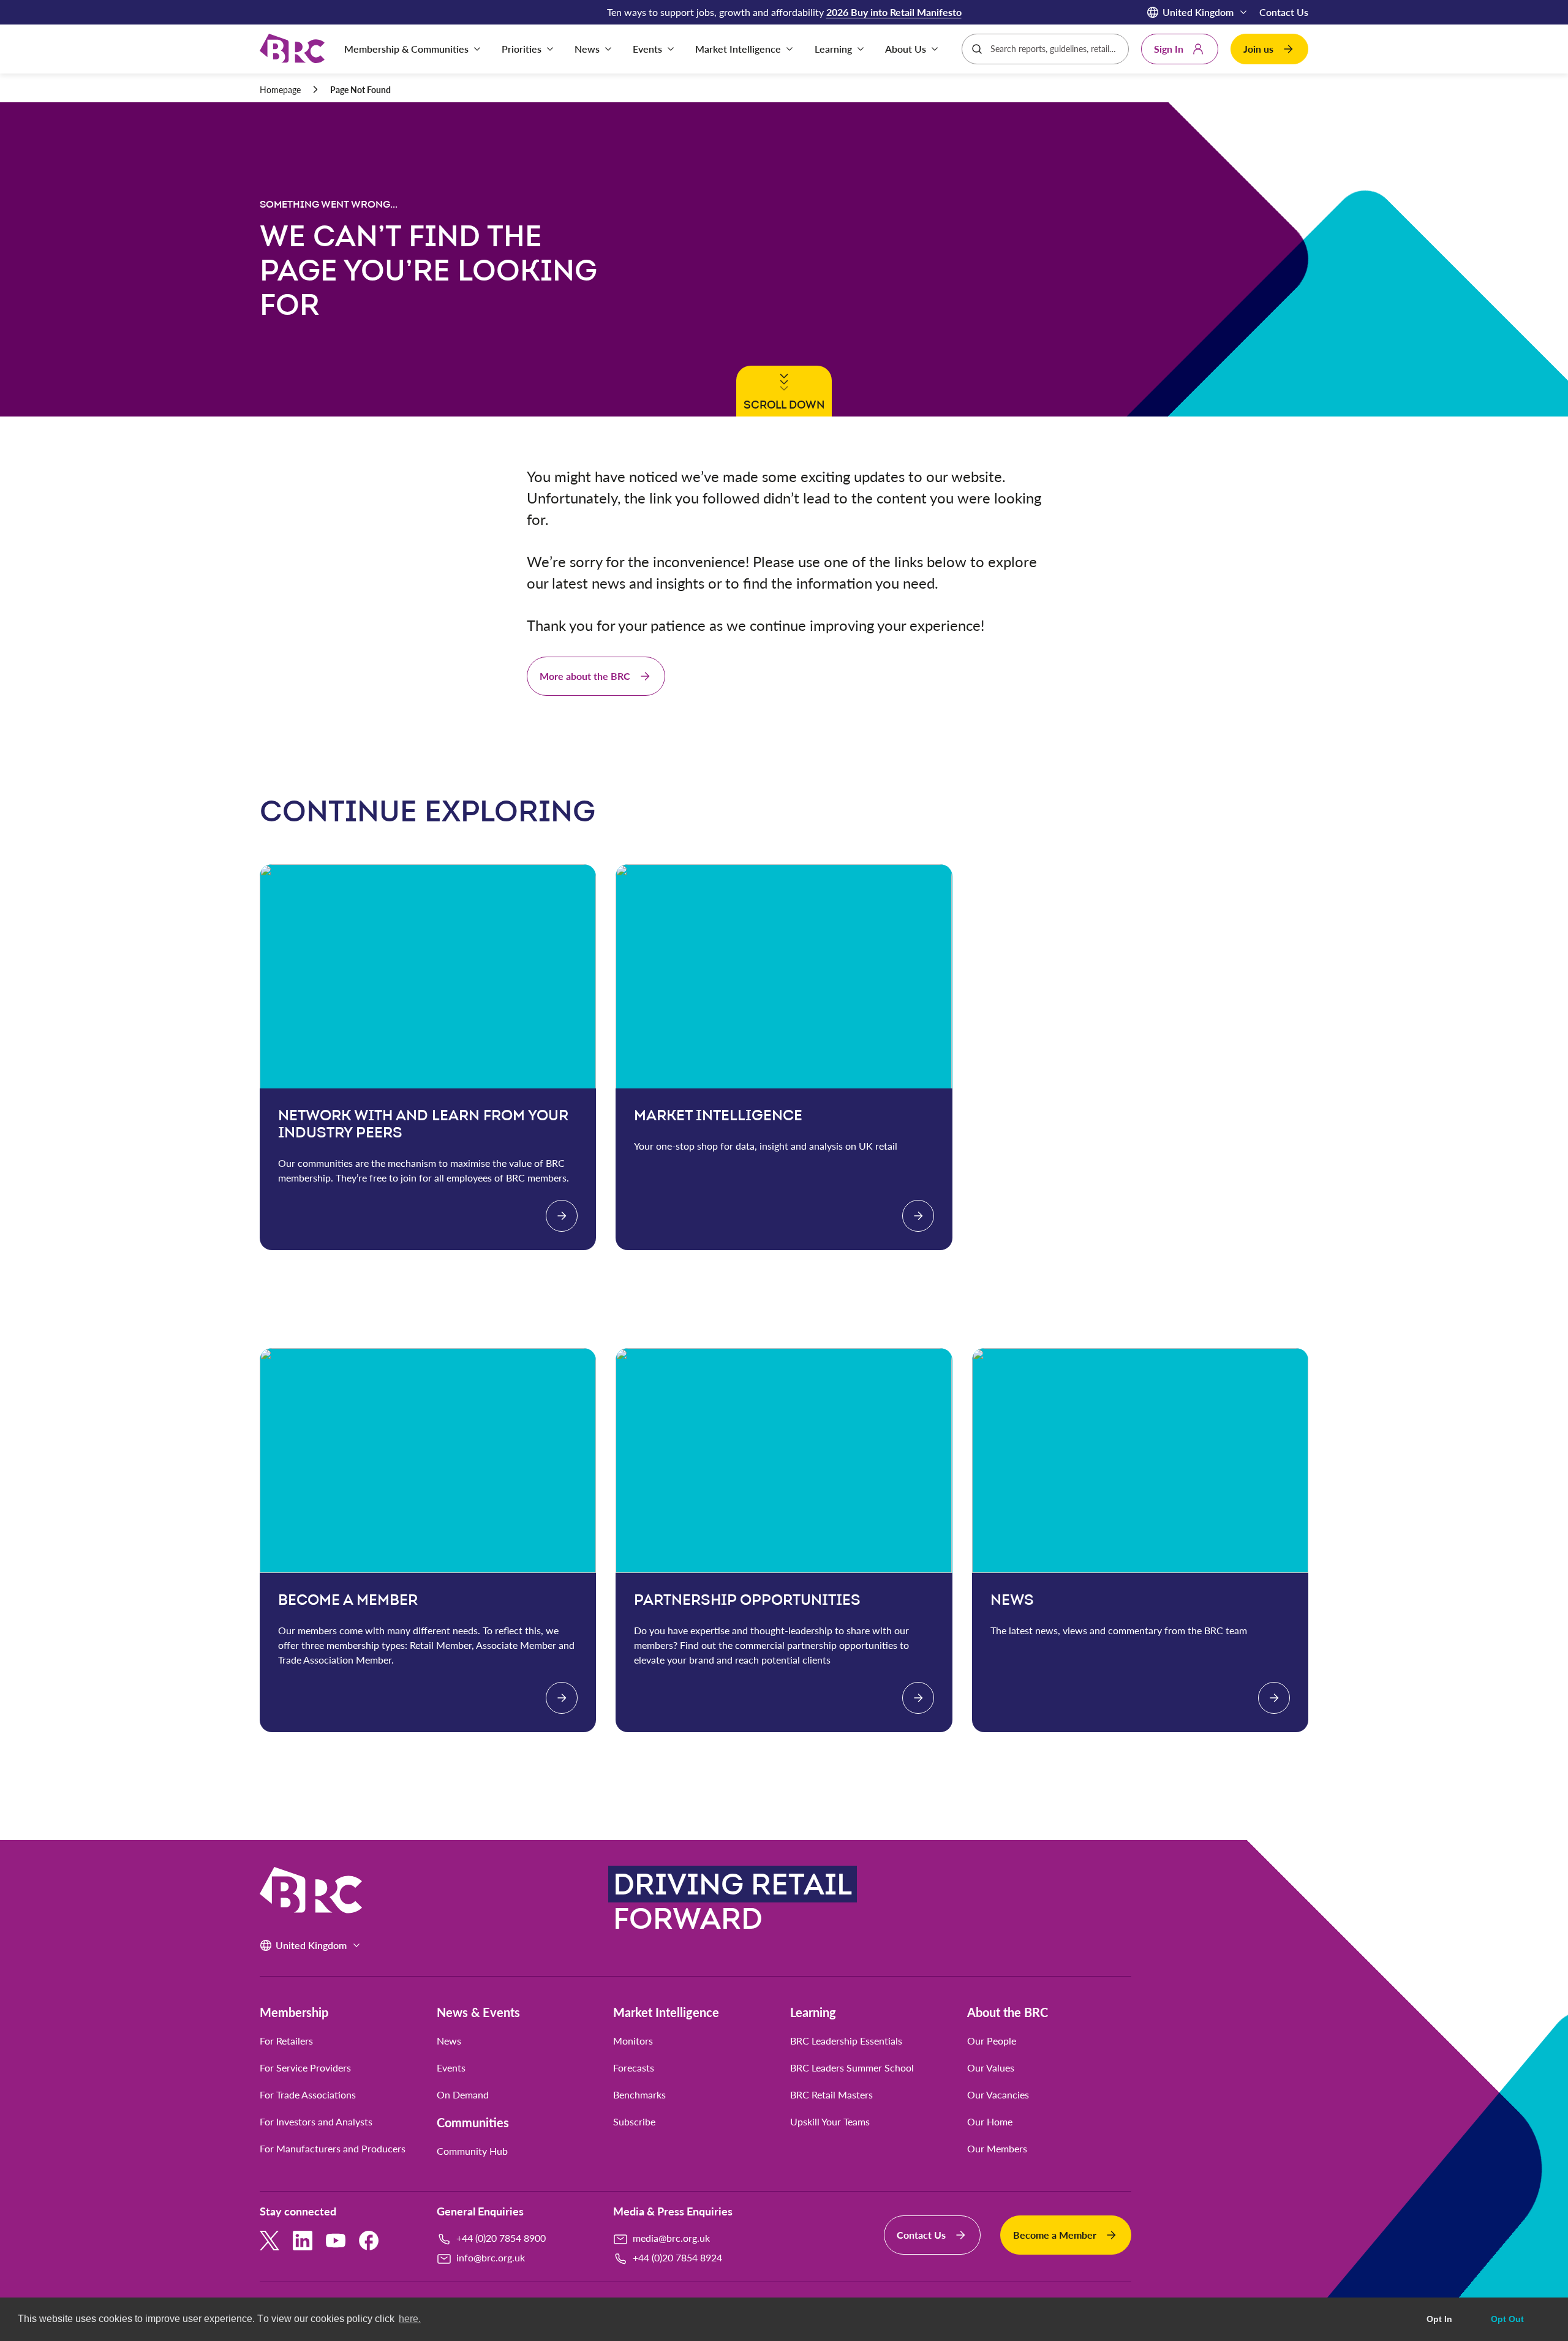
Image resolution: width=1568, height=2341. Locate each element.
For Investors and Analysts (316, 2122)
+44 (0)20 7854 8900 (501, 2238)
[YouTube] (336, 2241)
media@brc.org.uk (671, 2238)
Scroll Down (782, 404)
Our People (992, 2041)
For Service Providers (305, 2068)
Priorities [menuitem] (522, 49)
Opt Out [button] (1507, 2319)
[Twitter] (269, 2241)
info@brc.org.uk (491, 2257)
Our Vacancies (998, 2095)
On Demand (463, 2095)
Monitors (633, 2041)
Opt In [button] (1439, 2319)
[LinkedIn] (303, 2241)
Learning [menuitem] (833, 49)
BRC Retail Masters (831, 2095)
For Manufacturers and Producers (333, 2149)
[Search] (977, 49)
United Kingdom (1198, 12)
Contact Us (1284, 12)
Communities (473, 2122)
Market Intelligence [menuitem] (738, 49)
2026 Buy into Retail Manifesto (894, 12)
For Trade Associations (308, 2095)
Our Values (991, 2068)
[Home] (292, 49)
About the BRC (1008, 2012)
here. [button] (410, 2319)
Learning (813, 2012)
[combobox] (1055, 49)
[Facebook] (369, 2241)
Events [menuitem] (647, 49)
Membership (294, 2012)
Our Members (997, 2149)
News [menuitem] (587, 49)
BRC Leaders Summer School (852, 2068)
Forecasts (634, 2068)
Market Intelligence (666, 2012)
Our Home (990, 2122)
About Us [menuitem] (906, 49)
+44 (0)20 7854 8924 (677, 2257)
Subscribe (634, 2122)
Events (451, 2068)
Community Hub (472, 2151)
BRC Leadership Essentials (846, 2041)
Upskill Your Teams (830, 2122)
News (449, 2041)
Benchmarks (639, 2095)
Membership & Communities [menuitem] (406, 49)
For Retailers (286, 2041)
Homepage (280, 90)
